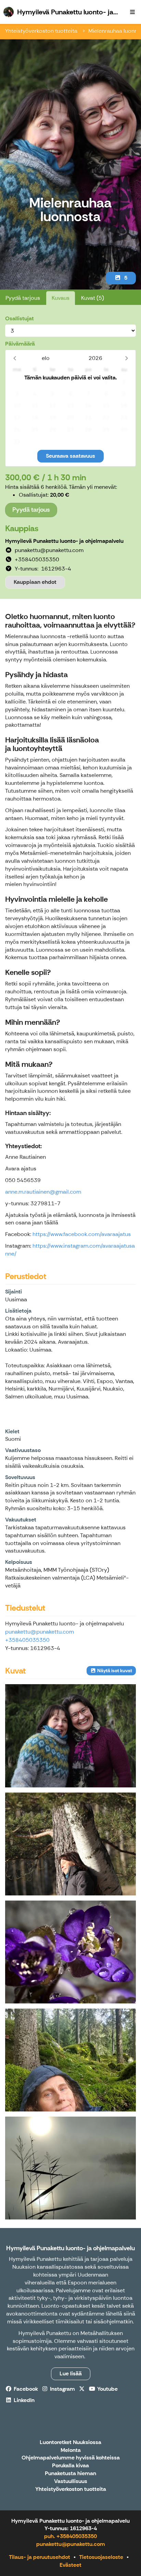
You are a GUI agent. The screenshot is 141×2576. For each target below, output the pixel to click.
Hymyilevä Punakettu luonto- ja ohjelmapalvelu (70, 2248)
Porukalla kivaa (70, 2466)
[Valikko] (132, 12)
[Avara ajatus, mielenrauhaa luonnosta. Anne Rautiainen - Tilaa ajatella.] (70, 2168)
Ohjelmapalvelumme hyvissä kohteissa (71, 2458)
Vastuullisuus (71, 2481)
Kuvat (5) (93, 298)
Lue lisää (71, 2373)
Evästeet (70, 2565)
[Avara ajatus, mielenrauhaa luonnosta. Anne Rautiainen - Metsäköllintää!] (70, 2060)
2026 (95, 358)
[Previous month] (15, 358)
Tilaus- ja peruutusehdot (40, 2557)
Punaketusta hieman (70, 2474)
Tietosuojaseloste (101, 2557)
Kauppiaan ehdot (35, 582)
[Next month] (126, 358)
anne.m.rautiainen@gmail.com (43, 1192)
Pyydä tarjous (23, 298)
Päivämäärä (20, 344)
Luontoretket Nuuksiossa (70, 2443)
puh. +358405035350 (70, 2536)
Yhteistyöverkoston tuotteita (42, 31)
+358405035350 (27, 1640)
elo (46, 358)
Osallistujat (20, 318)
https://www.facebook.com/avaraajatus (82, 1234)
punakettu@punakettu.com (40, 1632)
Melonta (71, 2450)
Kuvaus (61, 298)
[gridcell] (17, 382)
